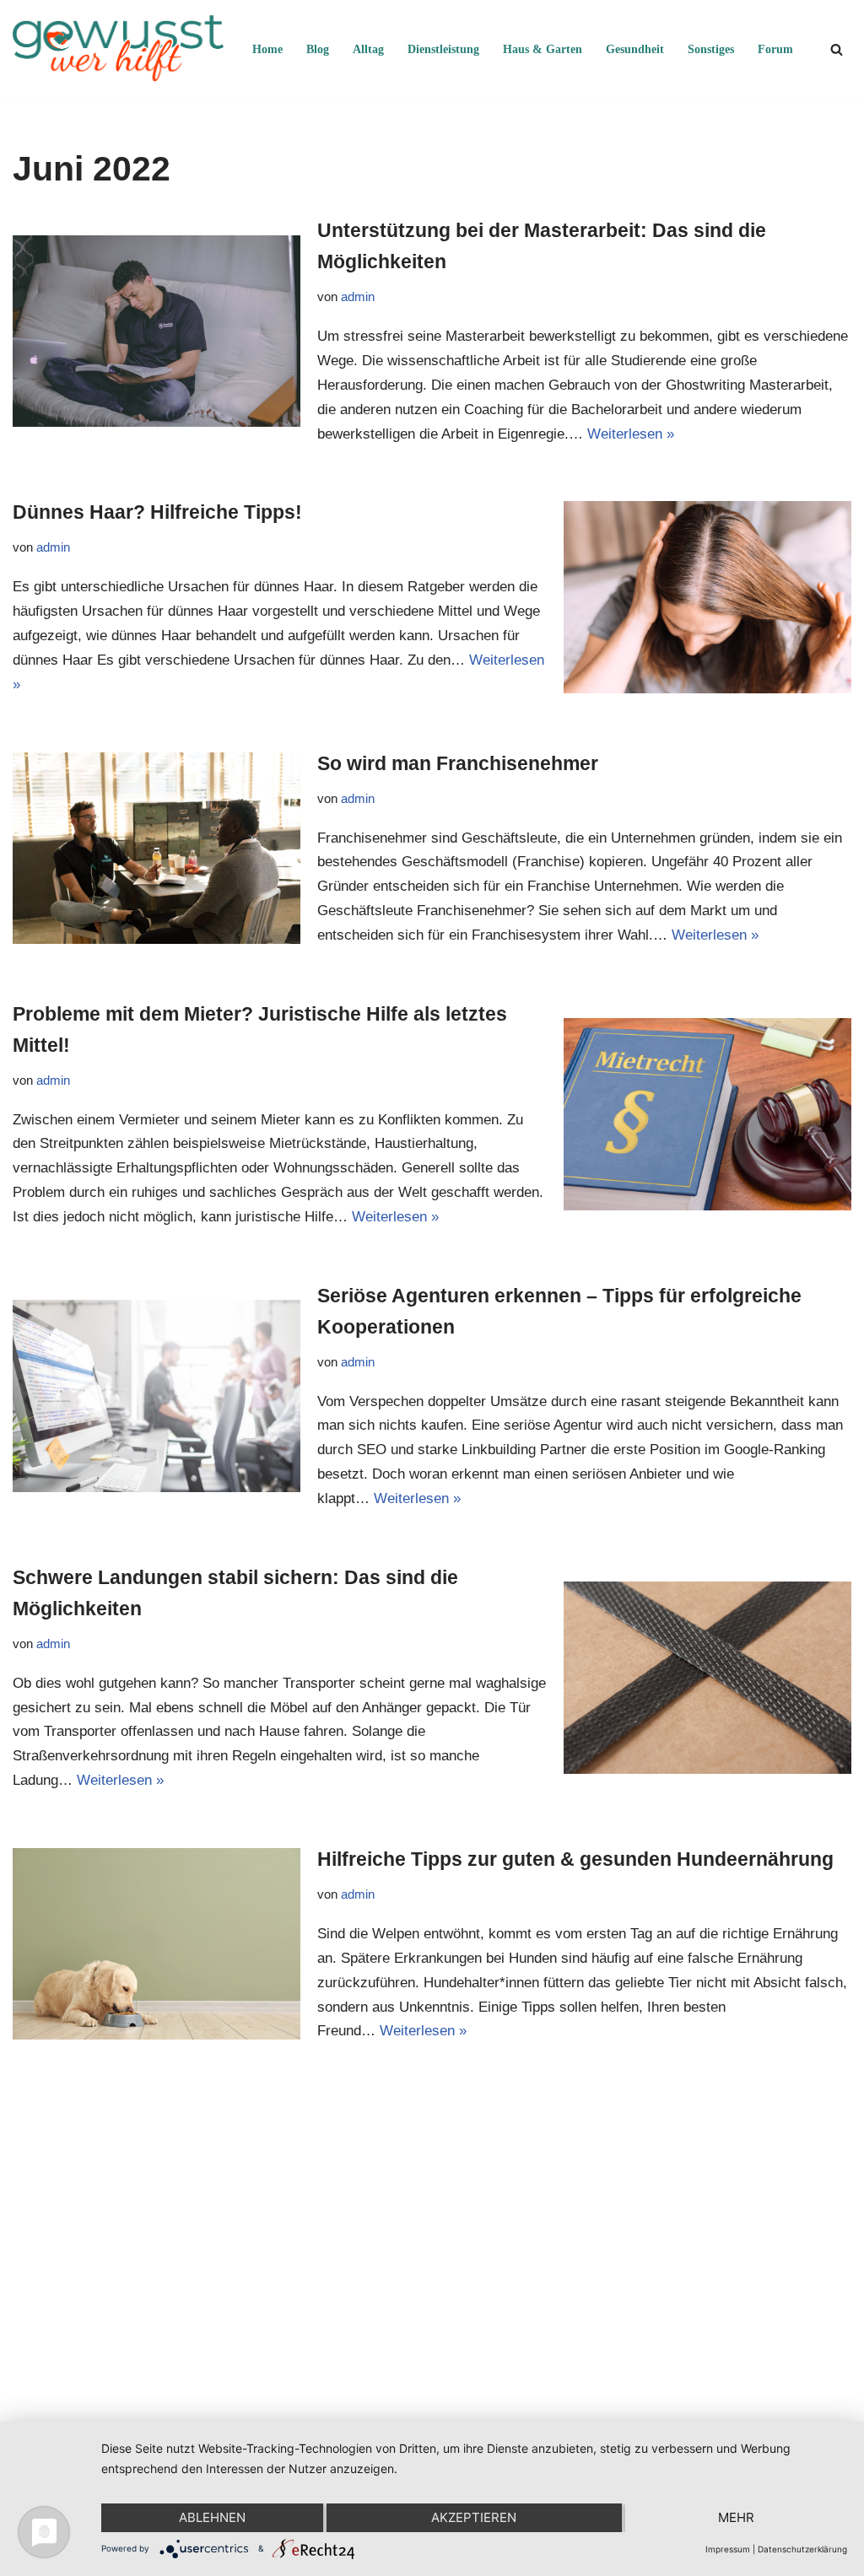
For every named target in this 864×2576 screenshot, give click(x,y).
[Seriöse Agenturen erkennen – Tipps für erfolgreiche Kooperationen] (157, 1396)
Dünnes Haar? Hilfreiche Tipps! (157, 512)
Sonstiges (711, 49)
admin (358, 296)
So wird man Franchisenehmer (458, 763)
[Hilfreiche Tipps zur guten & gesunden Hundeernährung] (157, 1944)
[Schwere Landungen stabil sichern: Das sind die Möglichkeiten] (707, 1677)
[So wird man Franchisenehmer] (157, 848)
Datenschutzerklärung (802, 2549)
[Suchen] (837, 49)
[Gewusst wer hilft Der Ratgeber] (118, 49)
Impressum (728, 2549)
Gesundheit (635, 49)
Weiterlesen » (631, 434)
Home (267, 49)
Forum (775, 49)
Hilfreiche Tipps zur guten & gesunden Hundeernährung (575, 1859)
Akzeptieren (474, 2517)
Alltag (368, 49)
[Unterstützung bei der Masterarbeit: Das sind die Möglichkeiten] (157, 331)
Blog (318, 49)
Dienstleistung (443, 49)
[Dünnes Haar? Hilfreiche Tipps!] (707, 597)
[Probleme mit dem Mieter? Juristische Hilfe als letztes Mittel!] (707, 1114)
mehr (736, 2517)
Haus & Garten (543, 49)
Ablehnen (212, 2517)
